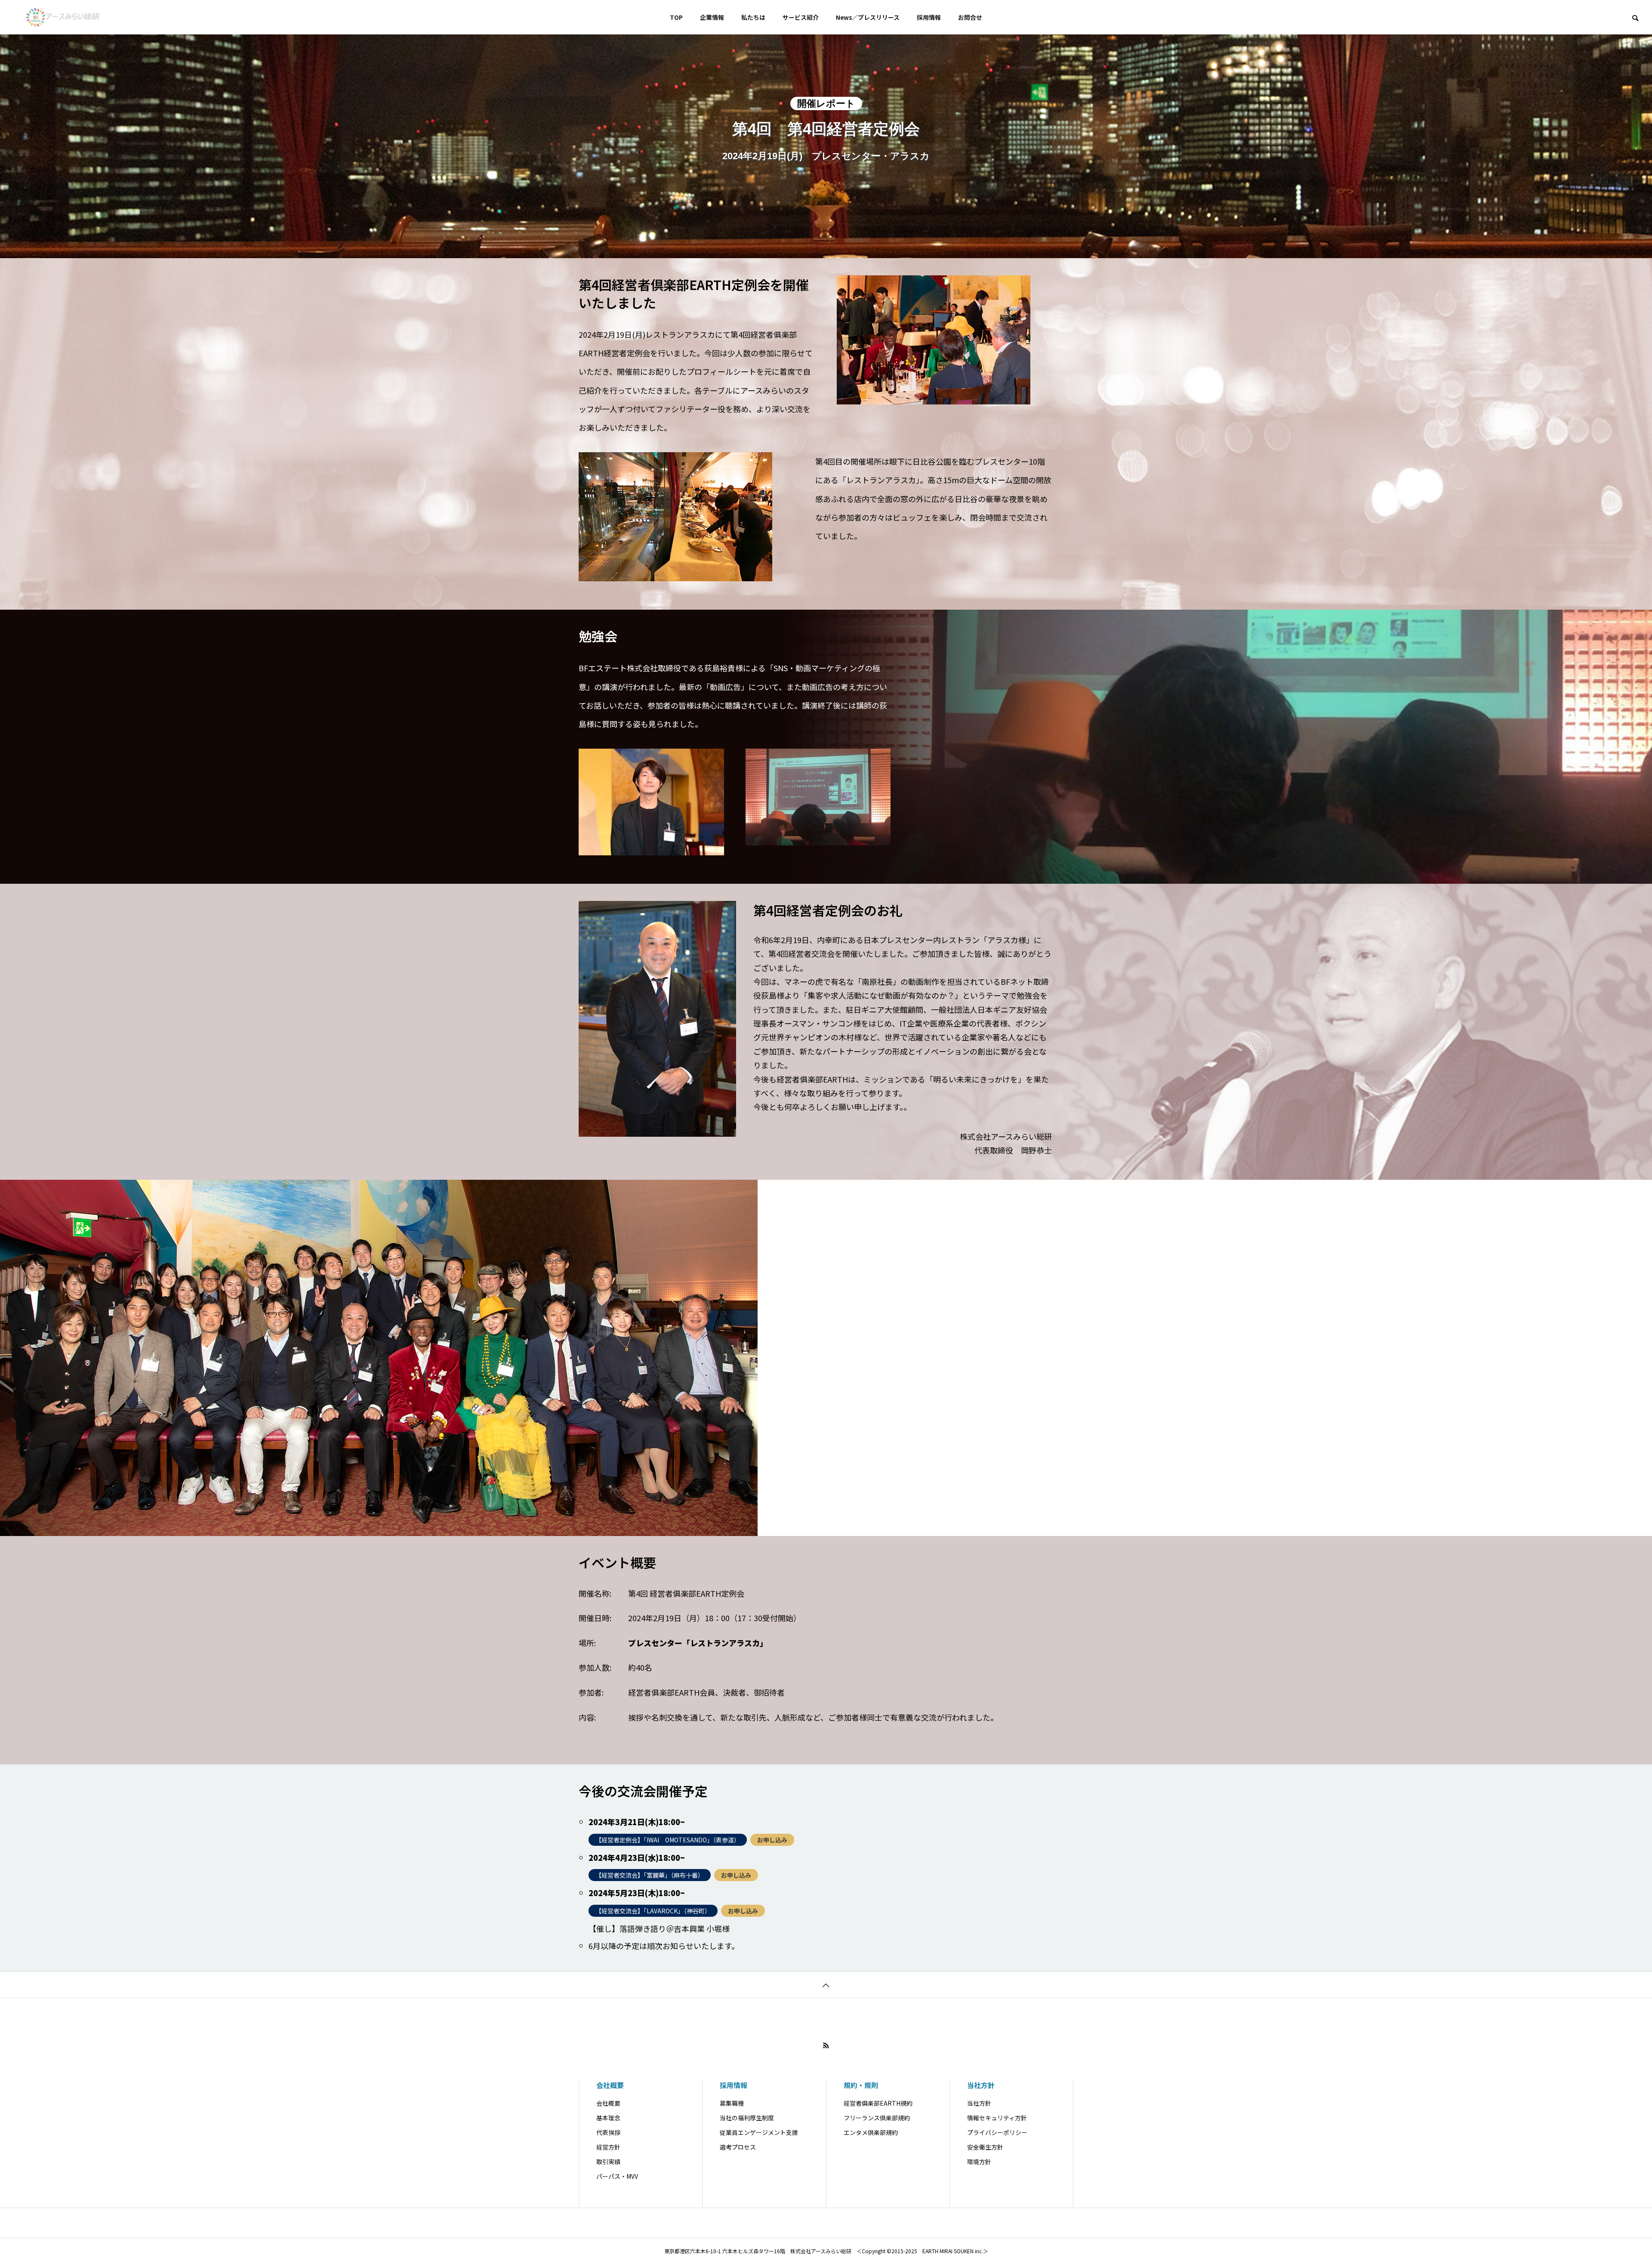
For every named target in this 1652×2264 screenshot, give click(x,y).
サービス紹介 (801, 17)
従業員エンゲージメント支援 (759, 2132)
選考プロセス (738, 2147)
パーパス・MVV (617, 2176)
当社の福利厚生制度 (747, 2118)
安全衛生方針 (985, 2147)
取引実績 (608, 2162)
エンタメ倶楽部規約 (871, 2132)
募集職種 (732, 2103)
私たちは (753, 17)
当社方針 (981, 2085)
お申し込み (772, 1840)
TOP (676, 17)
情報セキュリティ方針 (997, 2118)
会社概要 (610, 2085)
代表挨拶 (608, 2132)
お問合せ (970, 17)
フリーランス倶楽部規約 (877, 2118)
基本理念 (608, 2118)
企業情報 (712, 17)
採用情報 (929, 17)
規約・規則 (861, 2085)
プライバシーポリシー (997, 2132)
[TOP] (826, 1985)
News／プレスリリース (868, 17)
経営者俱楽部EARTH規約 (878, 2103)
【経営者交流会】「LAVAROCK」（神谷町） (653, 1911)
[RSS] (826, 2045)
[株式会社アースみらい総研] (63, 17)
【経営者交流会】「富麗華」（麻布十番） (650, 1875)
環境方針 (979, 2162)
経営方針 (608, 2147)
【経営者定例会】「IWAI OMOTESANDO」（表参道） (668, 1840)
